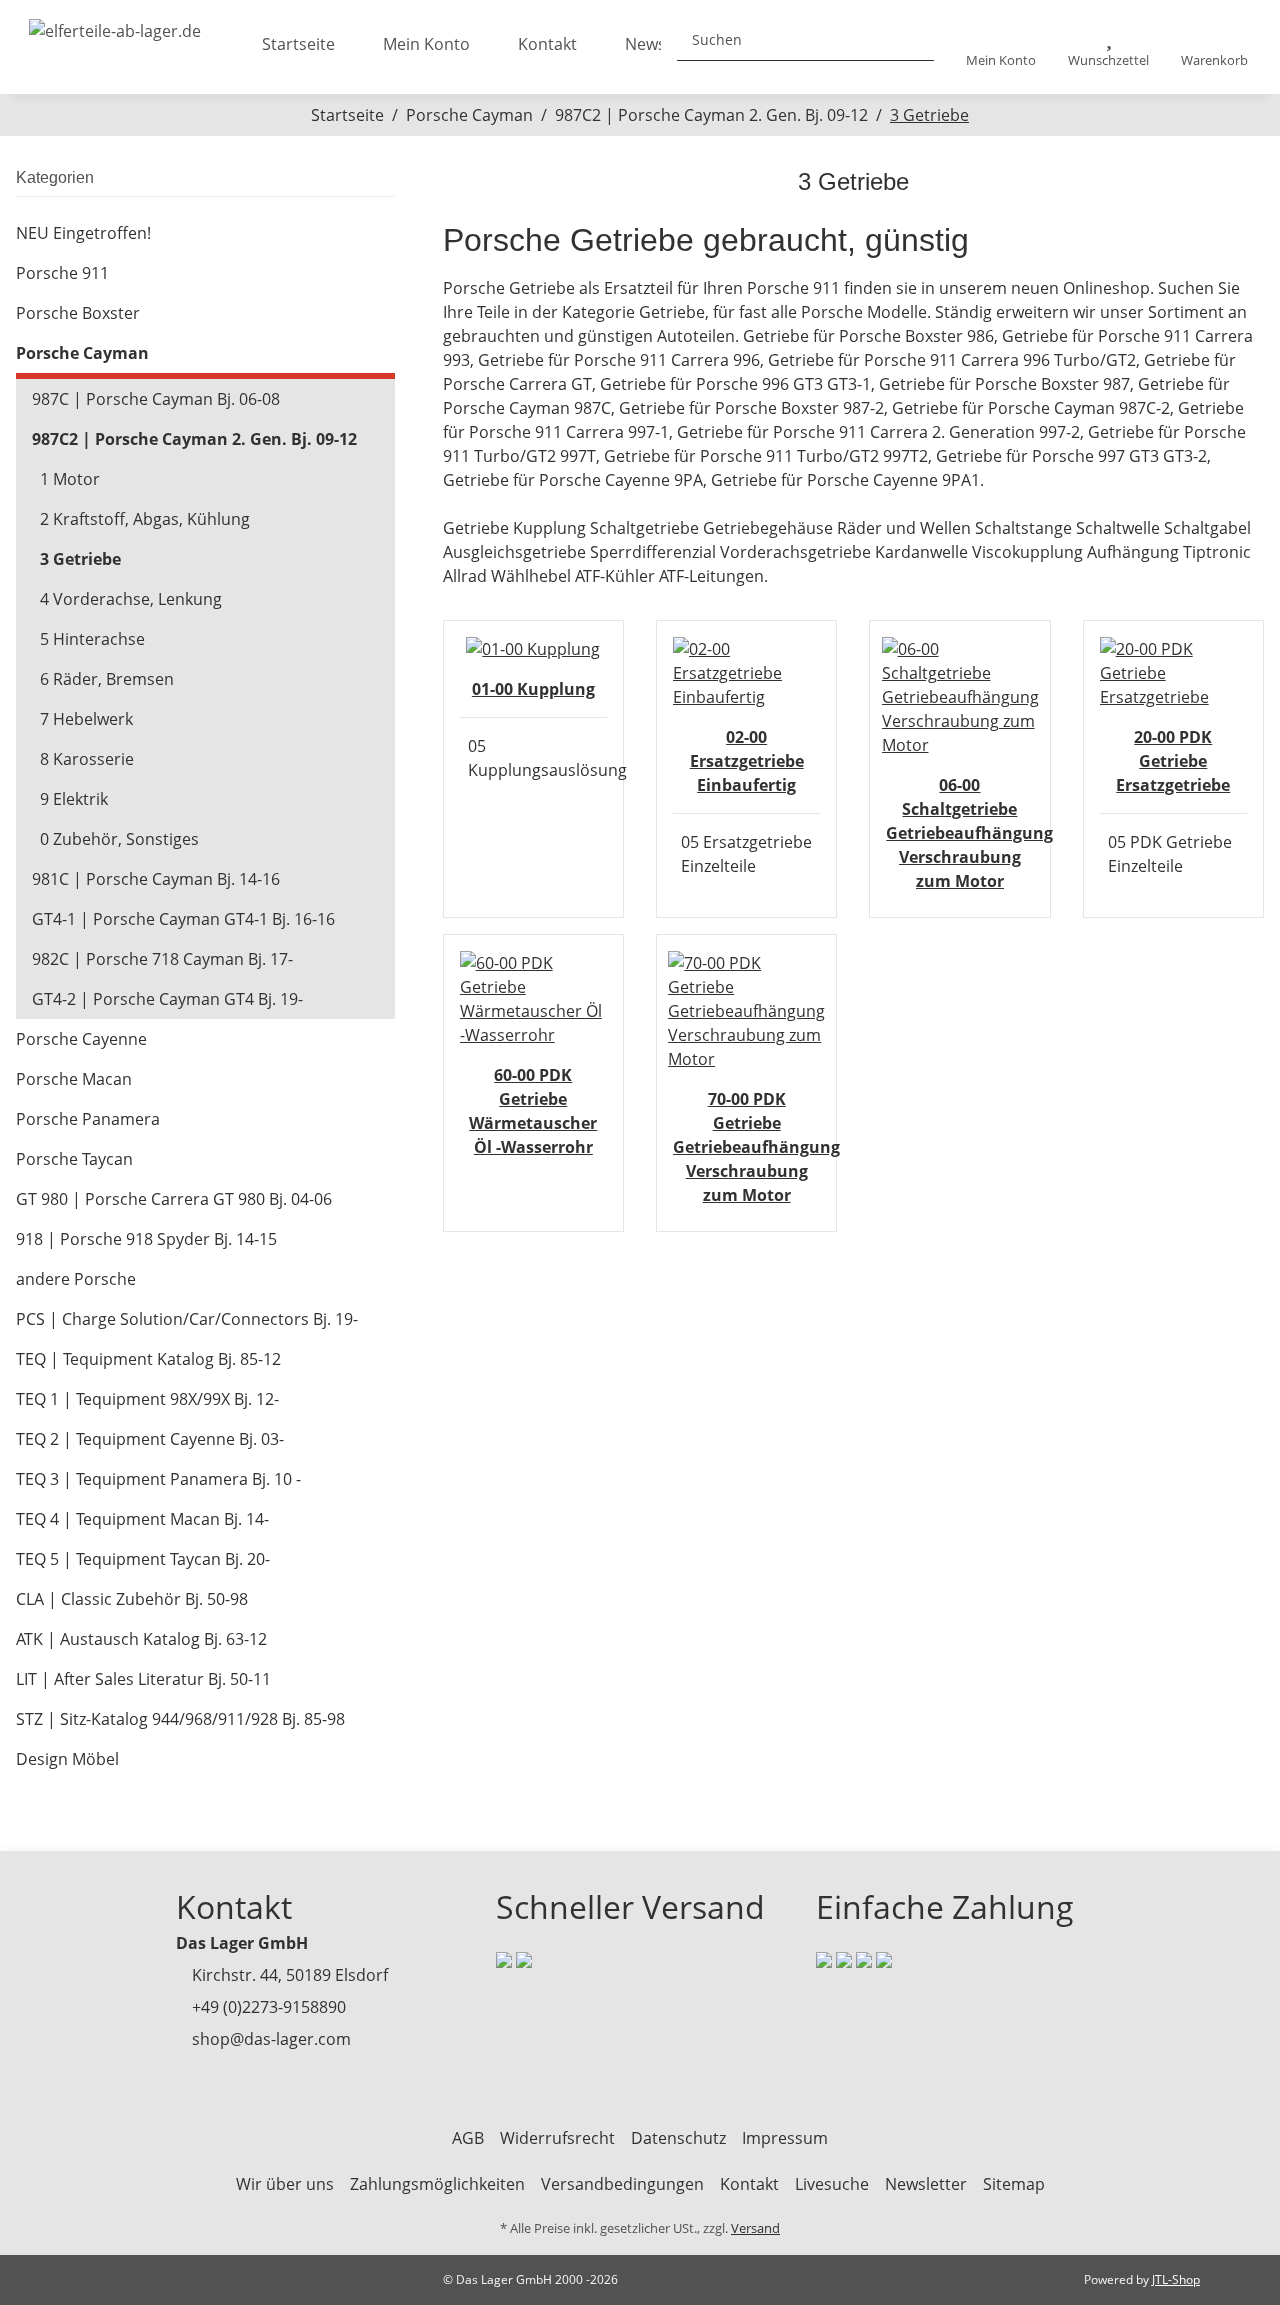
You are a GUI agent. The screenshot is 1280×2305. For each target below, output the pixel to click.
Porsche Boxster (78, 313)
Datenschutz (678, 2138)
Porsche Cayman (82, 353)
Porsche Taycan (74, 1159)
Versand (755, 2228)
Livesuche (832, 2184)
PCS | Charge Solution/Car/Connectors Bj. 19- (187, 1319)
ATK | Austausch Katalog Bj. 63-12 (141, 1639)
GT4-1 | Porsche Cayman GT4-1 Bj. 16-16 (183, 919)
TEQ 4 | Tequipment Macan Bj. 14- (142, 1519)
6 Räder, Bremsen (107, 679)
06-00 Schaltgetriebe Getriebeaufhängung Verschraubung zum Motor (969, 833)
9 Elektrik (74, 799)
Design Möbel (67, 1759)
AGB (468, 2138)
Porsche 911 (62, 273)
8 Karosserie (87, 759)
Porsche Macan (74, 1079)
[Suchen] (911, 39)
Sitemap (1014, 2184)
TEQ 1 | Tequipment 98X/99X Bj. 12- (147, 1399)
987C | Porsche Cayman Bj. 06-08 (156, 399)
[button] (1001, 47)
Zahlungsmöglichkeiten (437, 2184)
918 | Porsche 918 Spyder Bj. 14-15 (146, 1239)
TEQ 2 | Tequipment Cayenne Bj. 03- (150, 1439)
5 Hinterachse (92, 639)
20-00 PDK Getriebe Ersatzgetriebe (1173, 761)
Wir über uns (285, 2184)
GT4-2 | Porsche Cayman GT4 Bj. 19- (167, 999)
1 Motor (70, 479)
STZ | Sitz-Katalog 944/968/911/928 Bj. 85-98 (180, 1719)
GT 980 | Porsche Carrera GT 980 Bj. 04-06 (174, 1199)
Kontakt (547, 44)
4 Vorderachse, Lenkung (131, 599)
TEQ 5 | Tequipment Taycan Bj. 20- (143, 1559)
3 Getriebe (80, 559)
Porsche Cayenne (81, 1039)
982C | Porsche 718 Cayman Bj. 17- (162, 959)
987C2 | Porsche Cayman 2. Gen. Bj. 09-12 (194, 439)
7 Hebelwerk (86, 719)
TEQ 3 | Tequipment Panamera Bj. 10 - (158, 1479)
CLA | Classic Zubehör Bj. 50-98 (132, 1599)
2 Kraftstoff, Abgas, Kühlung (145, 519)
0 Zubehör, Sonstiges (119, 839)
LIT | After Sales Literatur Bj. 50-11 (143, 1679)
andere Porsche (76, 1279)
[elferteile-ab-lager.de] (115, 25)
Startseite (298, 44)
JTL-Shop (1176, 2279)
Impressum (785, 2138)
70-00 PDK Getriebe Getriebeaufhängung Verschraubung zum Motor (756, 1147)
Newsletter (926, 2184)
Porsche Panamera (88, 1119)
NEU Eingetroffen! (83, 233)
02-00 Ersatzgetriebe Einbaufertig (747, 761)
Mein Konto (426, 44)
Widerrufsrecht (557, 2138)
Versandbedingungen (622, 2184)
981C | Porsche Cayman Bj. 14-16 (156, 879)
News (645, 44)
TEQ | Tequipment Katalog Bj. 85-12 (148, 1359)
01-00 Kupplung (533, 689)
